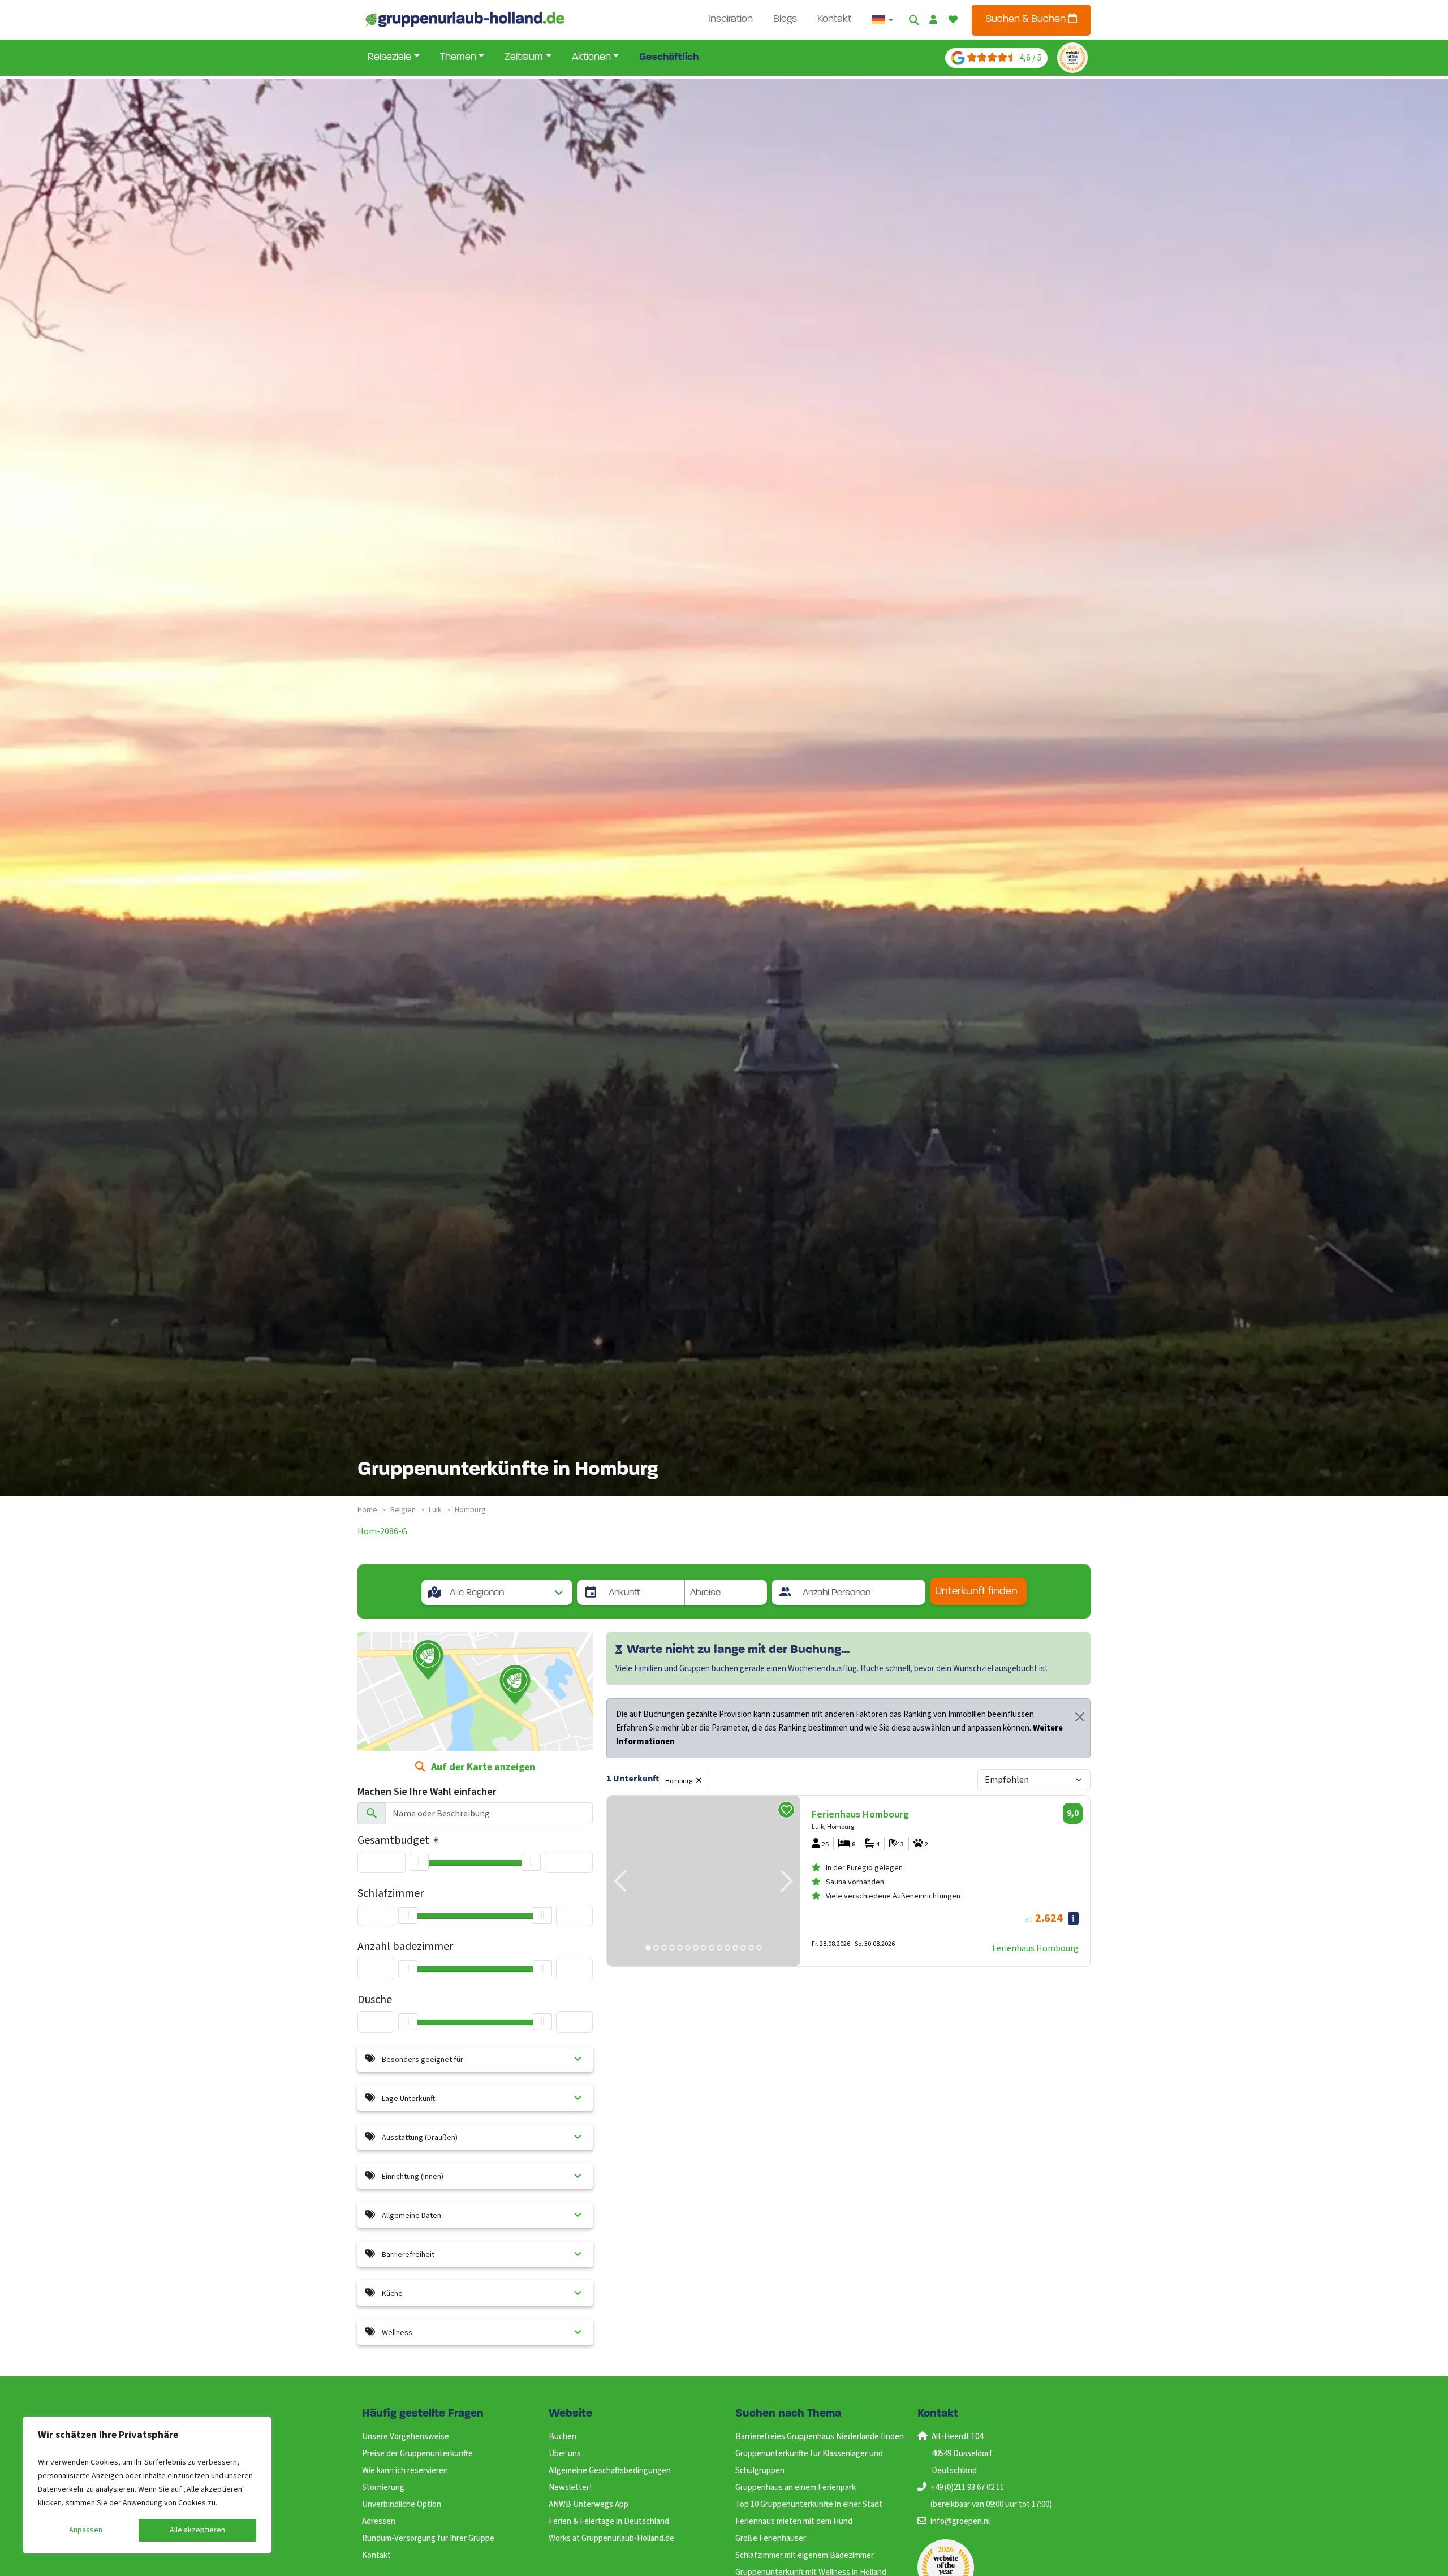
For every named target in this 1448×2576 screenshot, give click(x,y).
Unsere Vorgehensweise (406, 2437)
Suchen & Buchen (1027, 20)
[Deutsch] (883, 20)
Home (367, 1510)
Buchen (563, 2437)
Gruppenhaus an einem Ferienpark (796, 2487)
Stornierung (383, 2487)
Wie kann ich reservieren (405, 2471)
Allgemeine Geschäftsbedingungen (610, 2471)
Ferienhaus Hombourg (1035, 1948)
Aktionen (591, 58)
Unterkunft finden (976, 1592)
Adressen (379, 2521)
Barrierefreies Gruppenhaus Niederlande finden (820, 2437)
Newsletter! (570, 2487)
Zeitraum (524, 58)
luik (435, 1510)
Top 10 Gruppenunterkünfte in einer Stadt (809, 2504)
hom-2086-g (382, 1531)
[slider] (419, 1862)
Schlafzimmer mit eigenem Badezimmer (805, 2555)
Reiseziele (389, 58)
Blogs (785, 20)
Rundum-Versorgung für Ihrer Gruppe (428, 2538)
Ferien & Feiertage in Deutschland (609, 2521)
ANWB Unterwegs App (589, 2504)
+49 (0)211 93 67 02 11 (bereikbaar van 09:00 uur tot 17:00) (991, 2496)
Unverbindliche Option (402, 2504)
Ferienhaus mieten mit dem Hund (794, 2521)
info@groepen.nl (960, 2521)
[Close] (1080, 1717)
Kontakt (834, 20)
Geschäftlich (669, 58)
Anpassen (86, 2530)
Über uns (565, 2454)
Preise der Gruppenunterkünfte (417, 2454)
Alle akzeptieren (197, 2530)
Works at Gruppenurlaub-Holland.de (611, 2538)
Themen (458, 58)
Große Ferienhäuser (771, 2538)
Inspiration (731, 20)
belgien (403, 1510)
